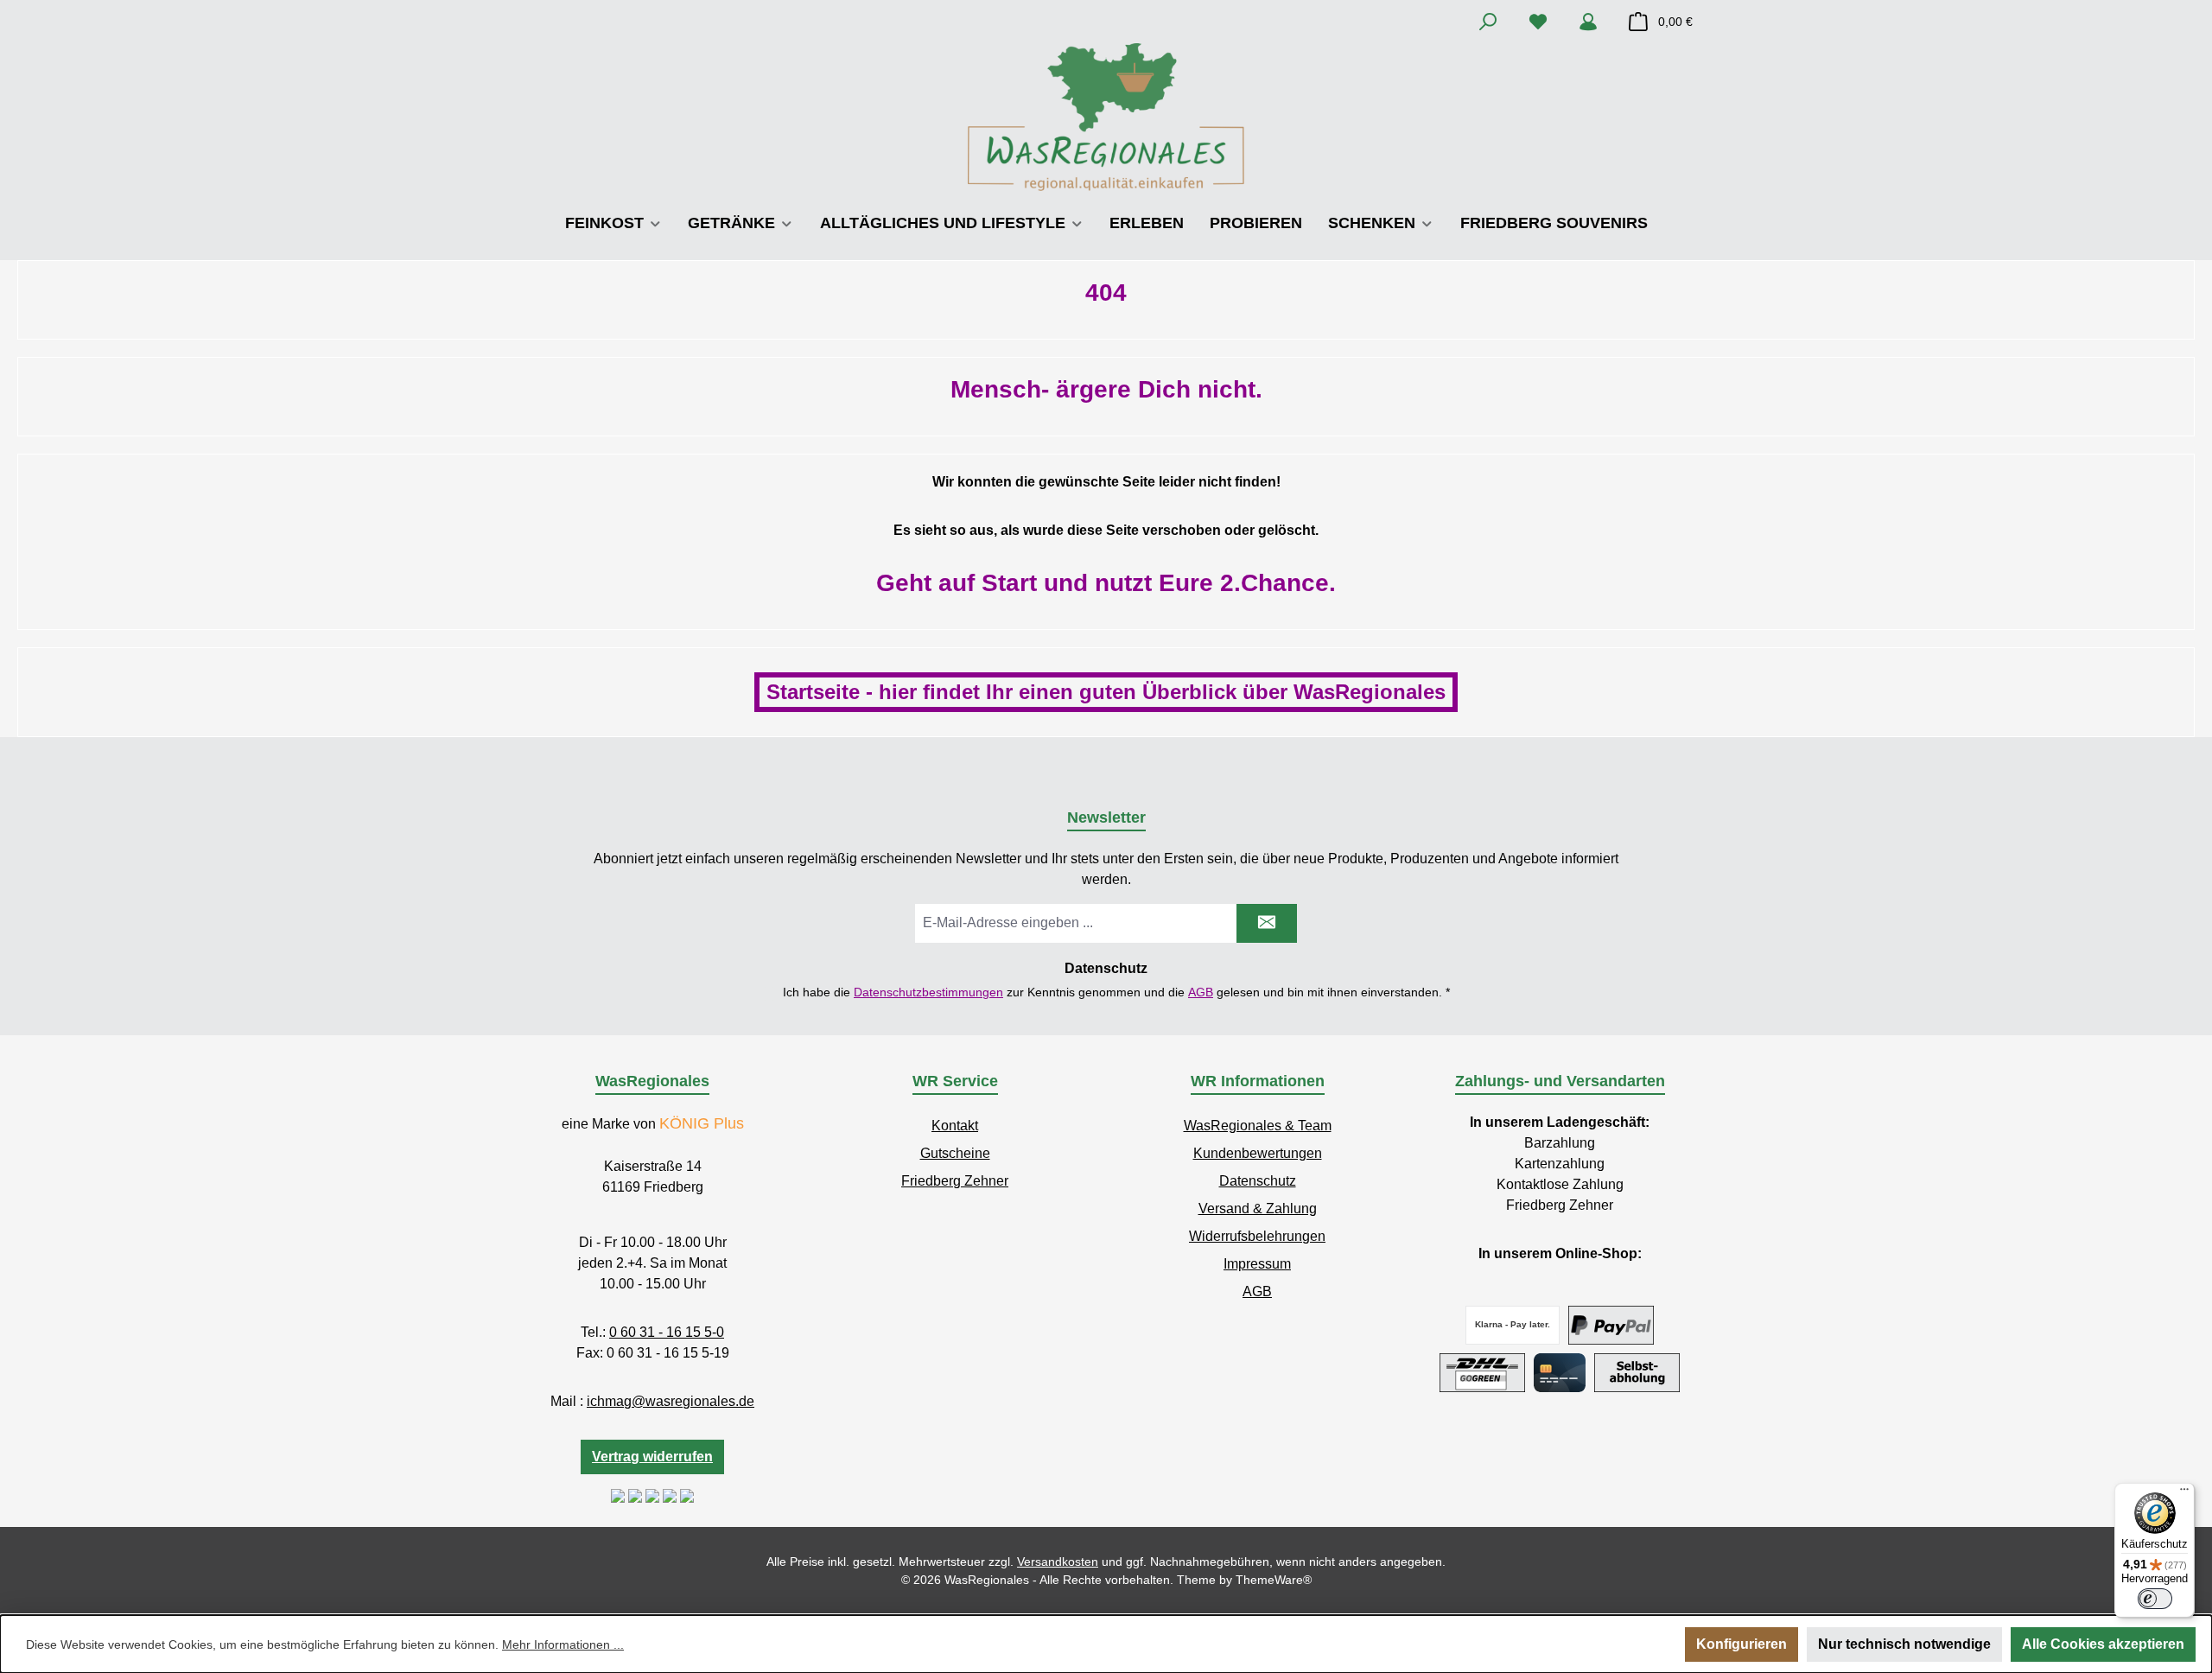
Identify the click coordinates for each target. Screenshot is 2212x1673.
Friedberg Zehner (955, 1181)
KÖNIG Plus (702, 1123)
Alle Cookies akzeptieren (2103, 1644)
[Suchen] (1488, 22)
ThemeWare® (1274, 1580)
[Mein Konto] (1588, 22)
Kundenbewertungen (1258, 1153)
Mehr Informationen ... (563, 1644)
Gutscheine (955, 1153)
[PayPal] (1611, 1325)
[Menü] (2184, 1493)
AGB (1201, 992)
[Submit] (1267, 923)
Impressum (1257, 1264)
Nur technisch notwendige (1904, 1644)
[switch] (2155, 1599)
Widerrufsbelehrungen (1257, 1236)
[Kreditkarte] (1560, 1373)
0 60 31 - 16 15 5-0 (667, 1332)
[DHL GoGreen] (1482, 1373)
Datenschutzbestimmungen (928, 992)
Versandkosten (1058, 1562)
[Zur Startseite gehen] (1106, 117)
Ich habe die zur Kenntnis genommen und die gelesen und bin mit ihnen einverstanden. (1116, 992)
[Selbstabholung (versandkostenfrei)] (1637, 1373)
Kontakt (955, 1126)
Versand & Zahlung (1258, 1209)
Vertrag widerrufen (652, 1457)
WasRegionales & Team (1258, 1126)
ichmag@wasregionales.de (671, 1401)
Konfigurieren (1742, 1644)
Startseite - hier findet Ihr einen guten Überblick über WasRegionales (1106, 692)
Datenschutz (1258, 1181)
